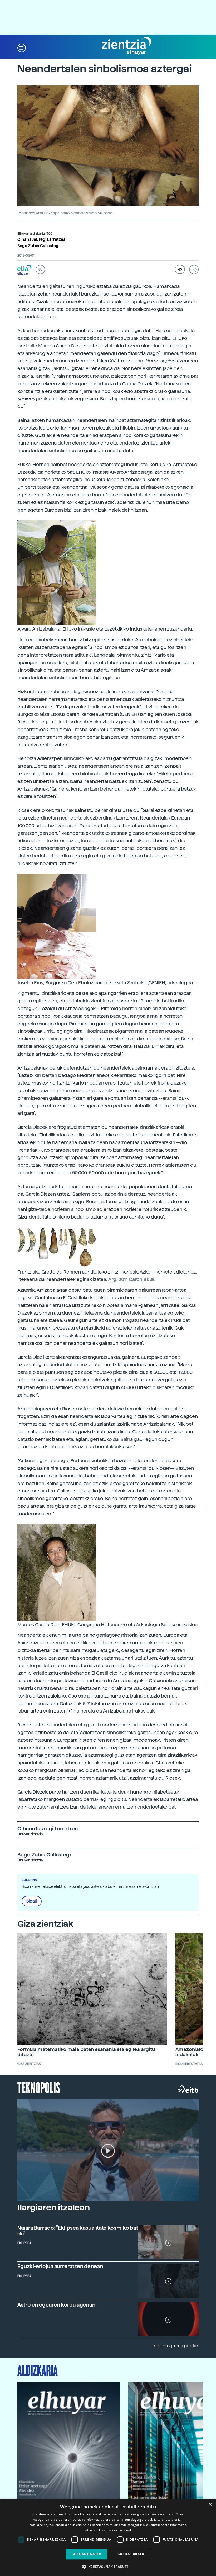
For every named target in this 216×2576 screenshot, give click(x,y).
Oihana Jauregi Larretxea (41, 239)
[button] (22, 48)
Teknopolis (39, 2087)
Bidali (32, 1901)
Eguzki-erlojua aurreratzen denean (60, 2266)
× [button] (210, 2505)
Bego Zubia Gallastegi (38, 246)
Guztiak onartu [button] (87, 2554)
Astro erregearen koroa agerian (56, 2305)
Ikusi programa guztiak (175, 2346)
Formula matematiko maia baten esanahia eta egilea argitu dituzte (86, 2052)
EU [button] (40, 269)
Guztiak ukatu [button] (131, 2554)
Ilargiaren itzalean (54, 2208)
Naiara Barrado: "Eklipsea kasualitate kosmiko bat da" (78, 2231)
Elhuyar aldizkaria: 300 (35, 234)
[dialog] (108, 2537)
